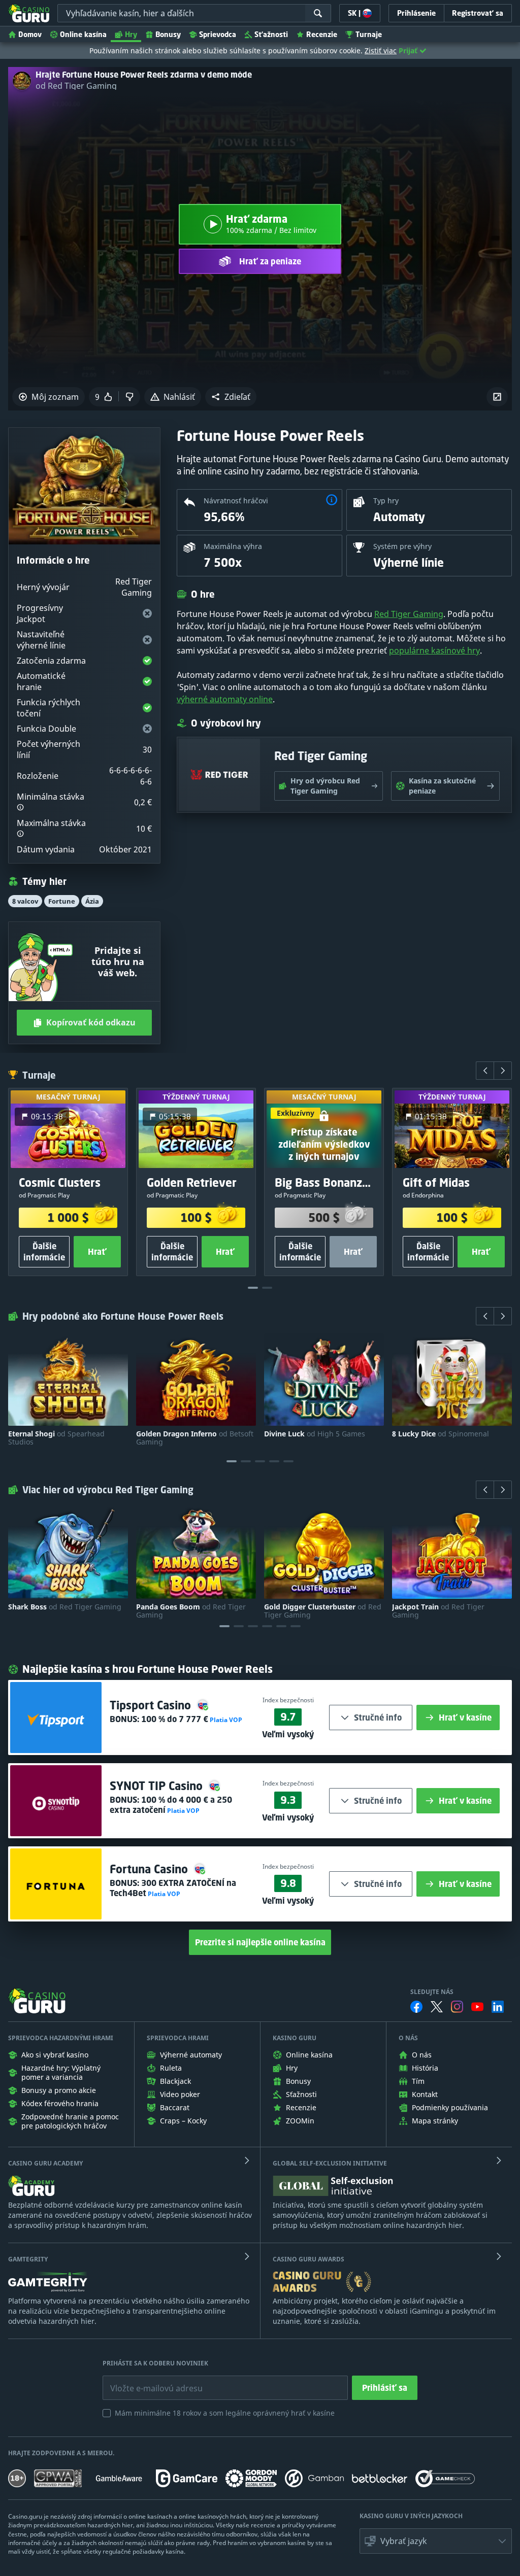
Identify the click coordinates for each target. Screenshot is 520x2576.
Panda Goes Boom (191, 1611)
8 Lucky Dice (441, 1434)
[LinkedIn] (498, 2007)
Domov (30, 34)
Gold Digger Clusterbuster (323, 1611)
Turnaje (369, 34)
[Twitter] (437, 2007)
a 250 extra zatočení (171, 1805)
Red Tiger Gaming (409, 614)
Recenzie (322, 34)
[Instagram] (457, 2006)
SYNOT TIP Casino (158, 1786)
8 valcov (25, 901)
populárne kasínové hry (434, 650)
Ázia (92, 901)
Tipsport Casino (152, 1705)
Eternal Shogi (56, 1438)
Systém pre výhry (402, 546)
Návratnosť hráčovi (236, 501)
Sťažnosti (271, 34)
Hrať (97, 1252)
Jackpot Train (438, 1611)
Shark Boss (65, 1607)
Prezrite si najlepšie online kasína (260, 1942)
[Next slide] (503, 1071)
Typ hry (386, 501)
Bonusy (168, 34)
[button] (231, 397)
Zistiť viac (381, 50)
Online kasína (83, 34)
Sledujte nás (432, 1992)
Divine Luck (315, 1434)
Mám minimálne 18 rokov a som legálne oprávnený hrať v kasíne (225, 2413)
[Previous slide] (485, 1071)
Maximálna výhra (233, 546)
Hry (131, 34)
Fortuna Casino (150, 1869)
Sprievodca (218, 34)
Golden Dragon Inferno (195, 1438)
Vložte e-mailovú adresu (147, 2381)
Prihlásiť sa (385, 2388)
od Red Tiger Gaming (76, 86)
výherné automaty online (225, 699)
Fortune (62, 901)
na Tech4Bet (173, 1888)
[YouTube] (477, 2007)
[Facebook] (416, 2007)
